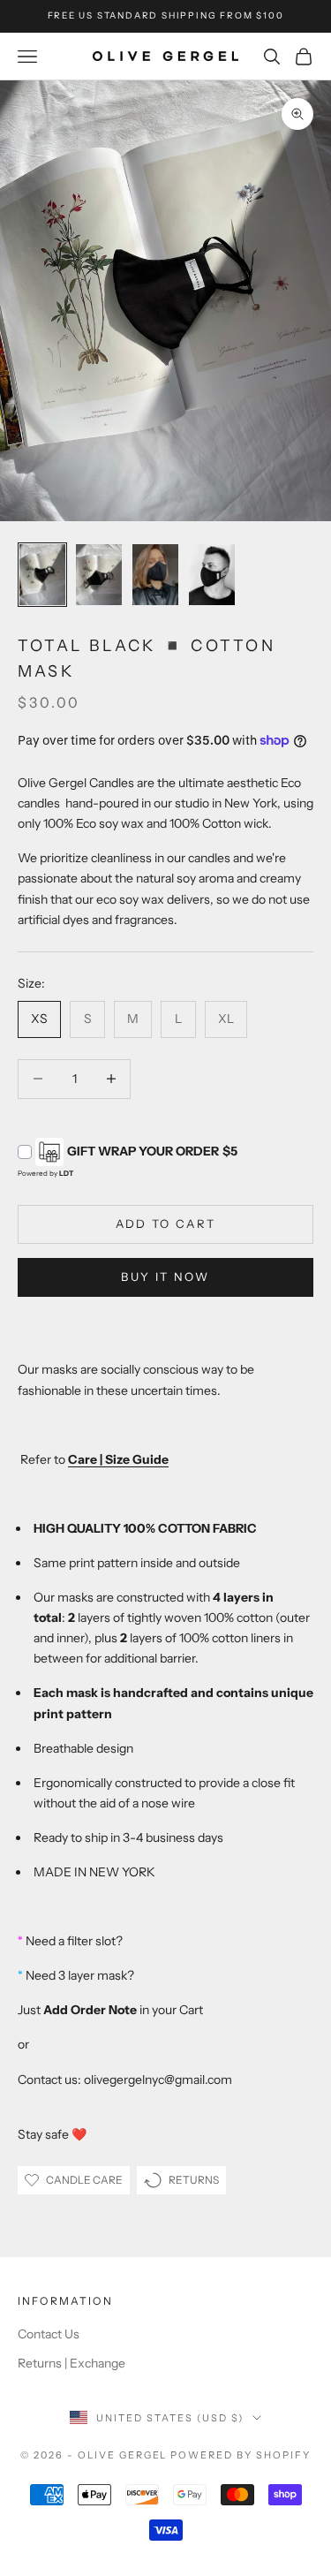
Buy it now (165, 1277)
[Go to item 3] (155, 575)
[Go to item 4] (212, 575)
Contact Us (49, 2334)
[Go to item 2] (99, 575)
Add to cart (166, 1224)
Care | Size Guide (118, 1459)
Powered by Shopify (241, 2455)
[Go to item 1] (42, 575)
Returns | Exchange (71, 2363)
